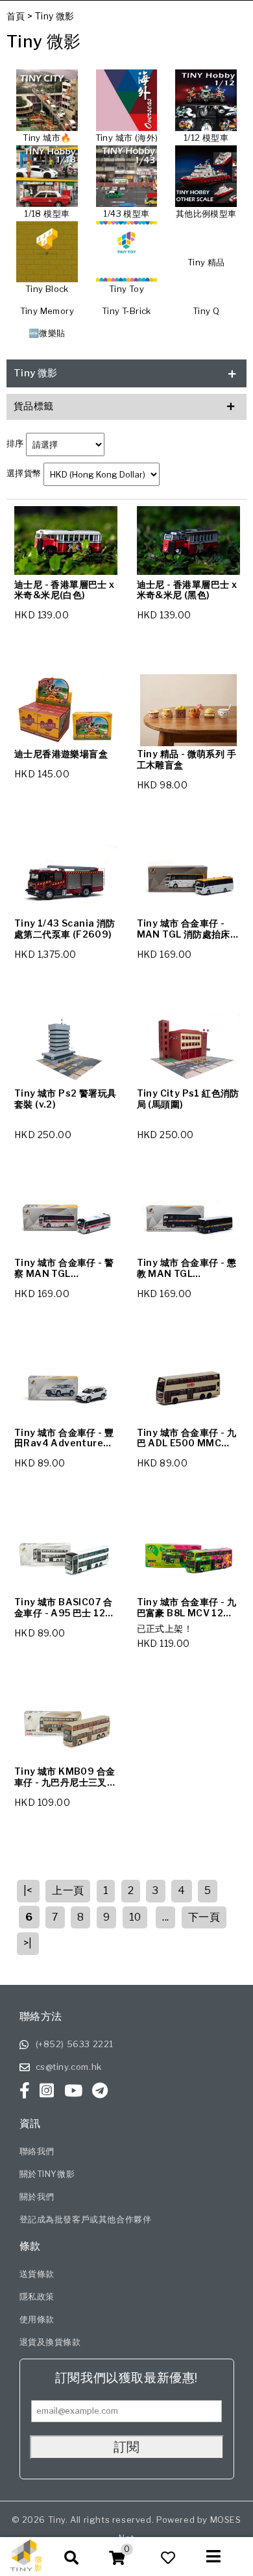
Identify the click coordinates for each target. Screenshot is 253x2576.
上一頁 (68, 1890)
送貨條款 (37, 2274)
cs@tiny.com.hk (69, 2067)
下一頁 (204, 1917)
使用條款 (37, 2319)
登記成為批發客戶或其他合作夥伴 (86, 2219)
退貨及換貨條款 (50, 2342)
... (165, 1917)
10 (135, 1917)
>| (28, 1943)
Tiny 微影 (55, 16)
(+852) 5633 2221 (75, 2044)
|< (28, 1890)
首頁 (16, 16)
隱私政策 (37, 2296)
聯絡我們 (37, 2151)
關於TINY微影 (47, 2174)
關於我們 (37, 2196)
